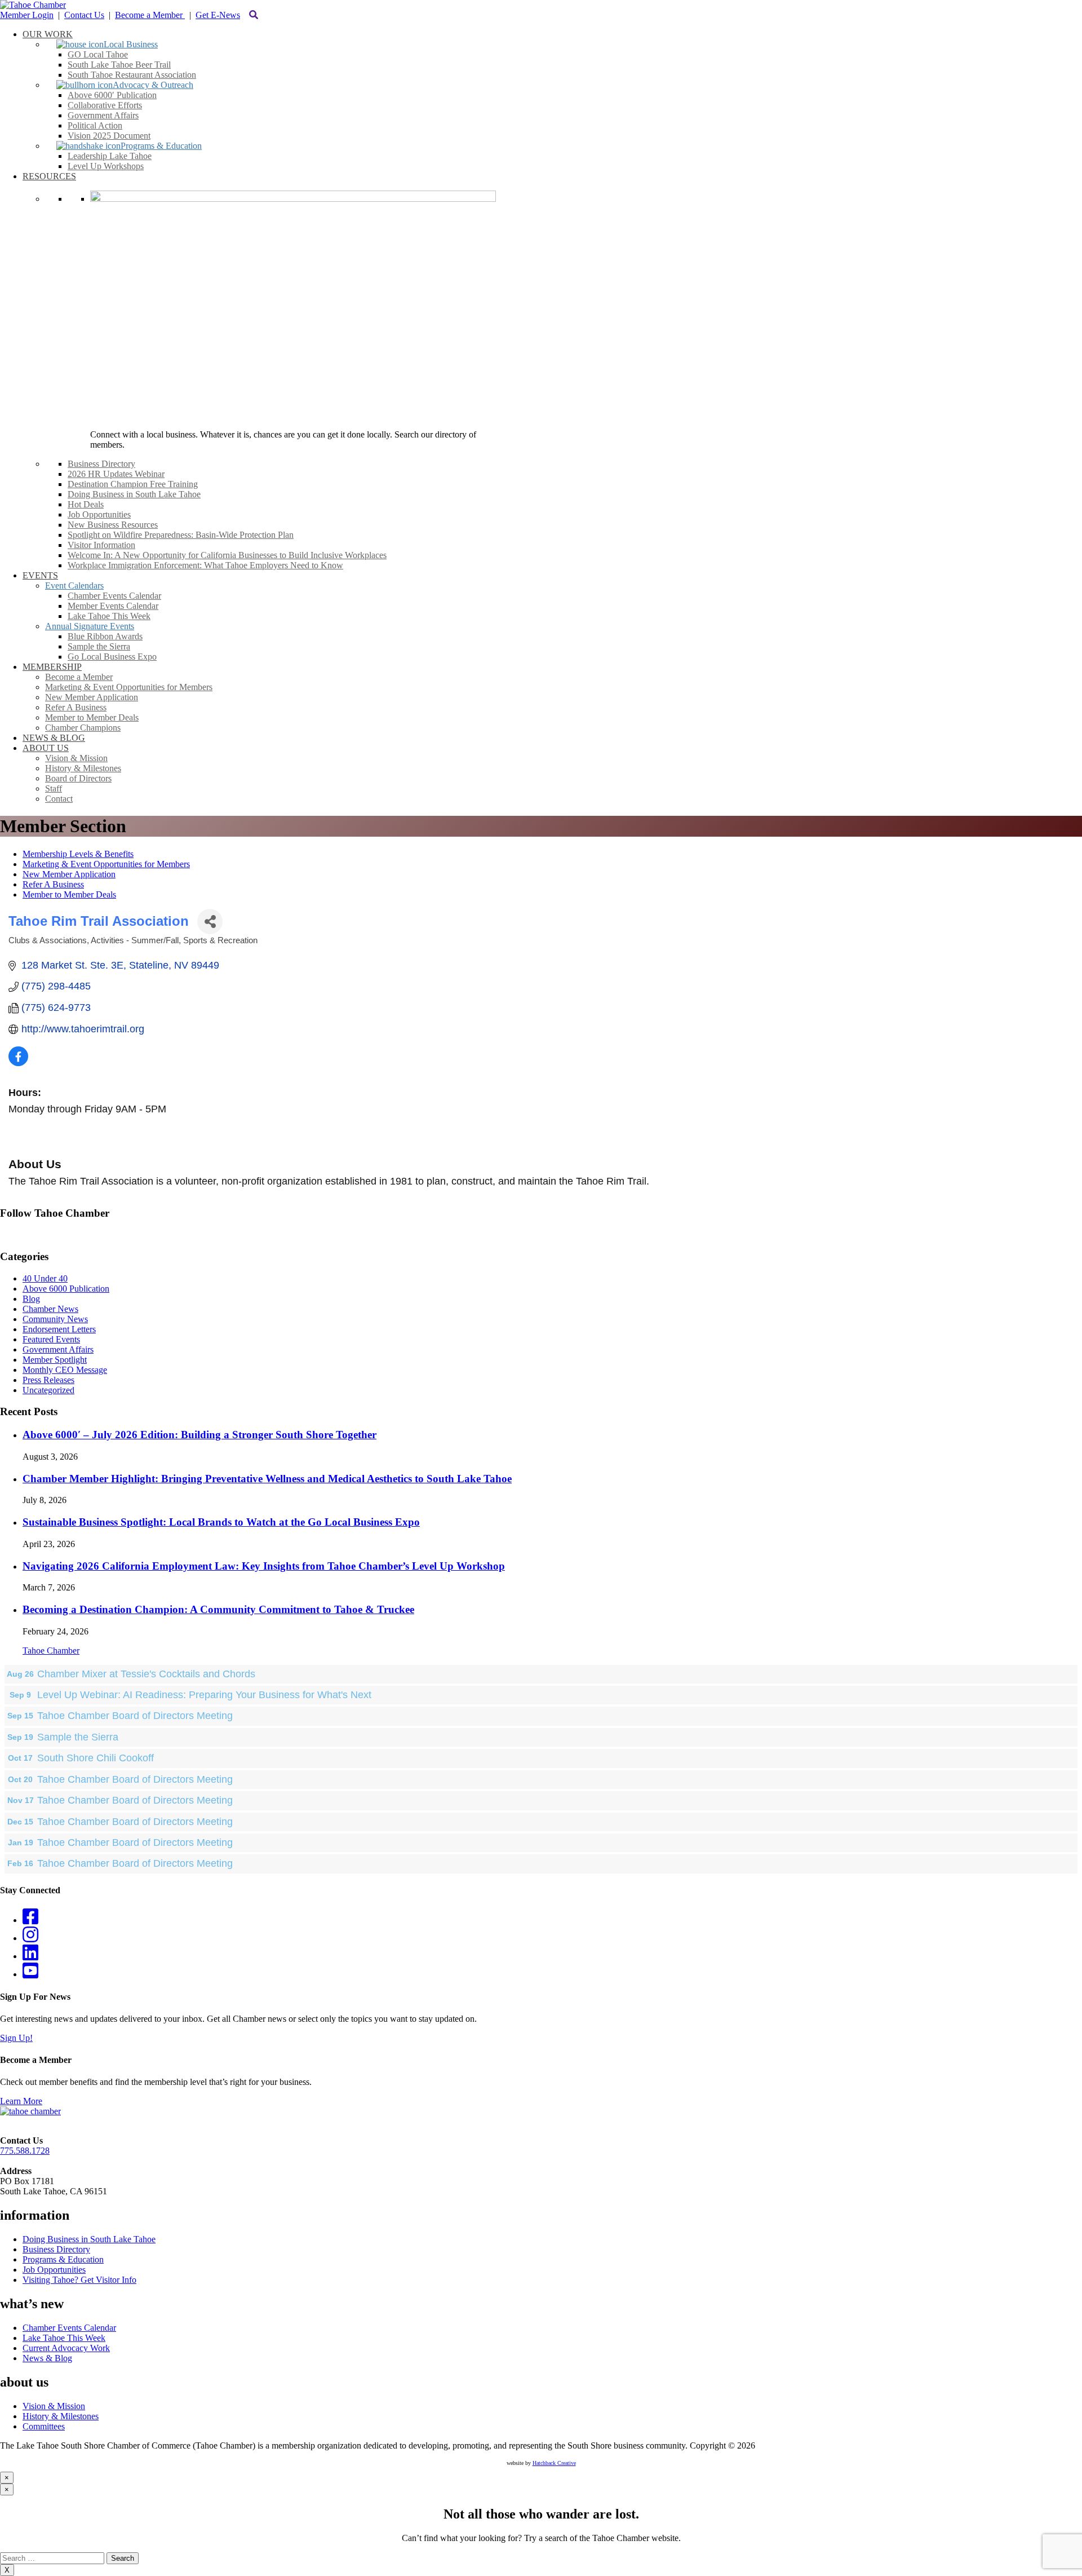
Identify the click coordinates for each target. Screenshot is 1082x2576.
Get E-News (218, 15)
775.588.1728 (25, 2151)
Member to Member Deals (69, 894)
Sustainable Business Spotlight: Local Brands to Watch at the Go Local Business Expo (221, 1522)
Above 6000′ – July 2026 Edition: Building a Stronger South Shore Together (199, 1435)
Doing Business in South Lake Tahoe (89, 2239)
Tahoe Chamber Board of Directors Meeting (135, 1716)
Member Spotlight (55, 1360)
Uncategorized (48, 1390)
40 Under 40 (45, 1278)
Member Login (27, 15)
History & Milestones (61, 2416)
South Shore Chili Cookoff (96, 1758)
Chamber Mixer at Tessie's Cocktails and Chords (146, 1674)
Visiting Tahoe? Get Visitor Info (79, 2280)
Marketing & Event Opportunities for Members (106, 864)
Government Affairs (58, 1349)
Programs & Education (63, 2259)
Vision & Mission (54, 2406)
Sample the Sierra (78, 1737)
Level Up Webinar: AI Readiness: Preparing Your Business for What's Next (204, 1695)
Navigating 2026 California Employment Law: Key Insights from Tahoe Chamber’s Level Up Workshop (264, 1566)
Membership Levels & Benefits (78, 854)
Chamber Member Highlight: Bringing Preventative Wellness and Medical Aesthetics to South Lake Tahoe (267, 1479)
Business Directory (56, 2249)
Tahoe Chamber (51, 1651)
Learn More (21, 2101)
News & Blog (47, 2358)
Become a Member (150, 15)
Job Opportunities (54, 2270)
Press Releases (48, 1380)
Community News (55, 1319)
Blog (31, 1299)
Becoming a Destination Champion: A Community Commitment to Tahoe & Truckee (218, 1609)
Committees (44, 2426)
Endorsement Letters (59, 1329)
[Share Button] (210, 922)
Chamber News (50, 1309)
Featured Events (51, 1339)
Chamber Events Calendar (69, 2328)
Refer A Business (53, 884)
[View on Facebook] (18, 1063)
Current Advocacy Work (66, 2348)
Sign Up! (16, 2038)
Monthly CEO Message (65, 1370)
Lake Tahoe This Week (64, 2338)
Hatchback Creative (554, 2463)
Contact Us (84, 15)
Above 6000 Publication (66, 1289)
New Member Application (69, 874)
